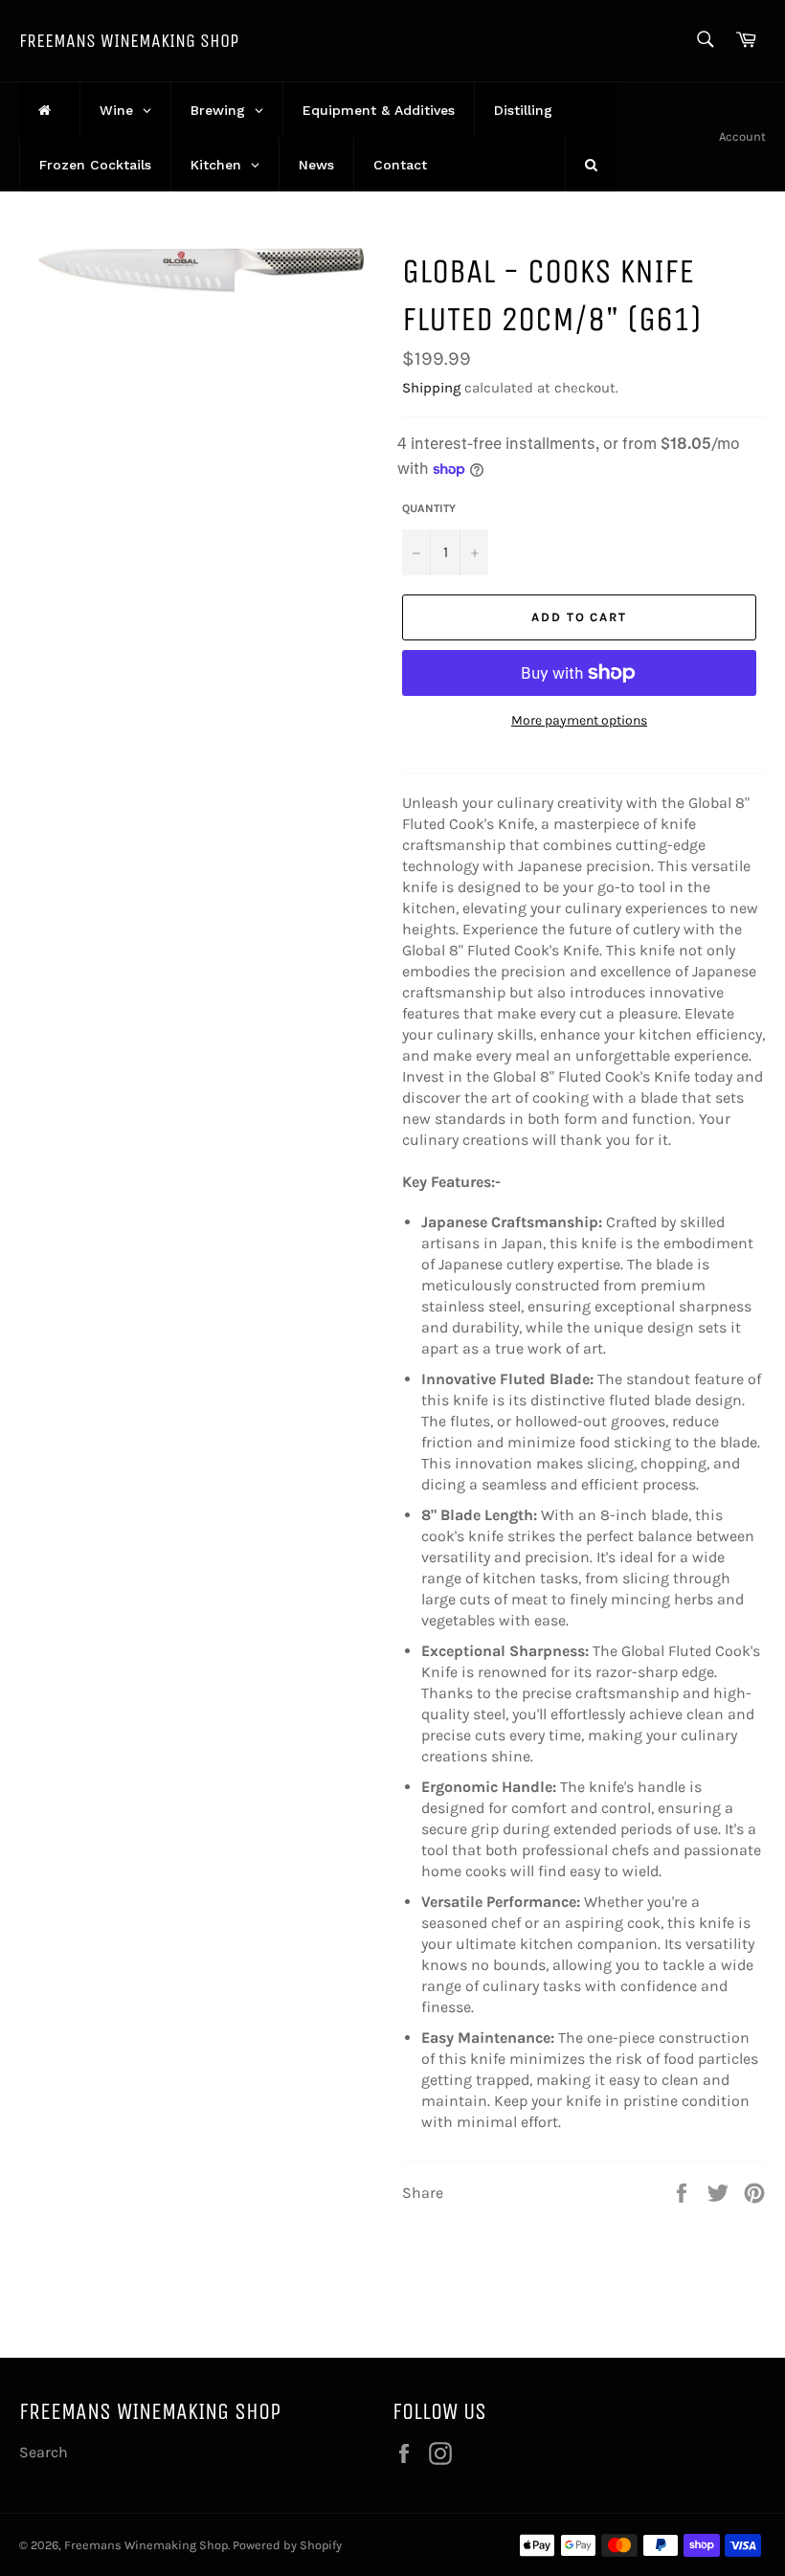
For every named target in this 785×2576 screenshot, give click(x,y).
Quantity (429, 508)
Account (742, 136)
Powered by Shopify (287, 2545)
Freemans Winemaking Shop (129, 41)
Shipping (431, 388)
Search (44, 2452)
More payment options (579, 720)
